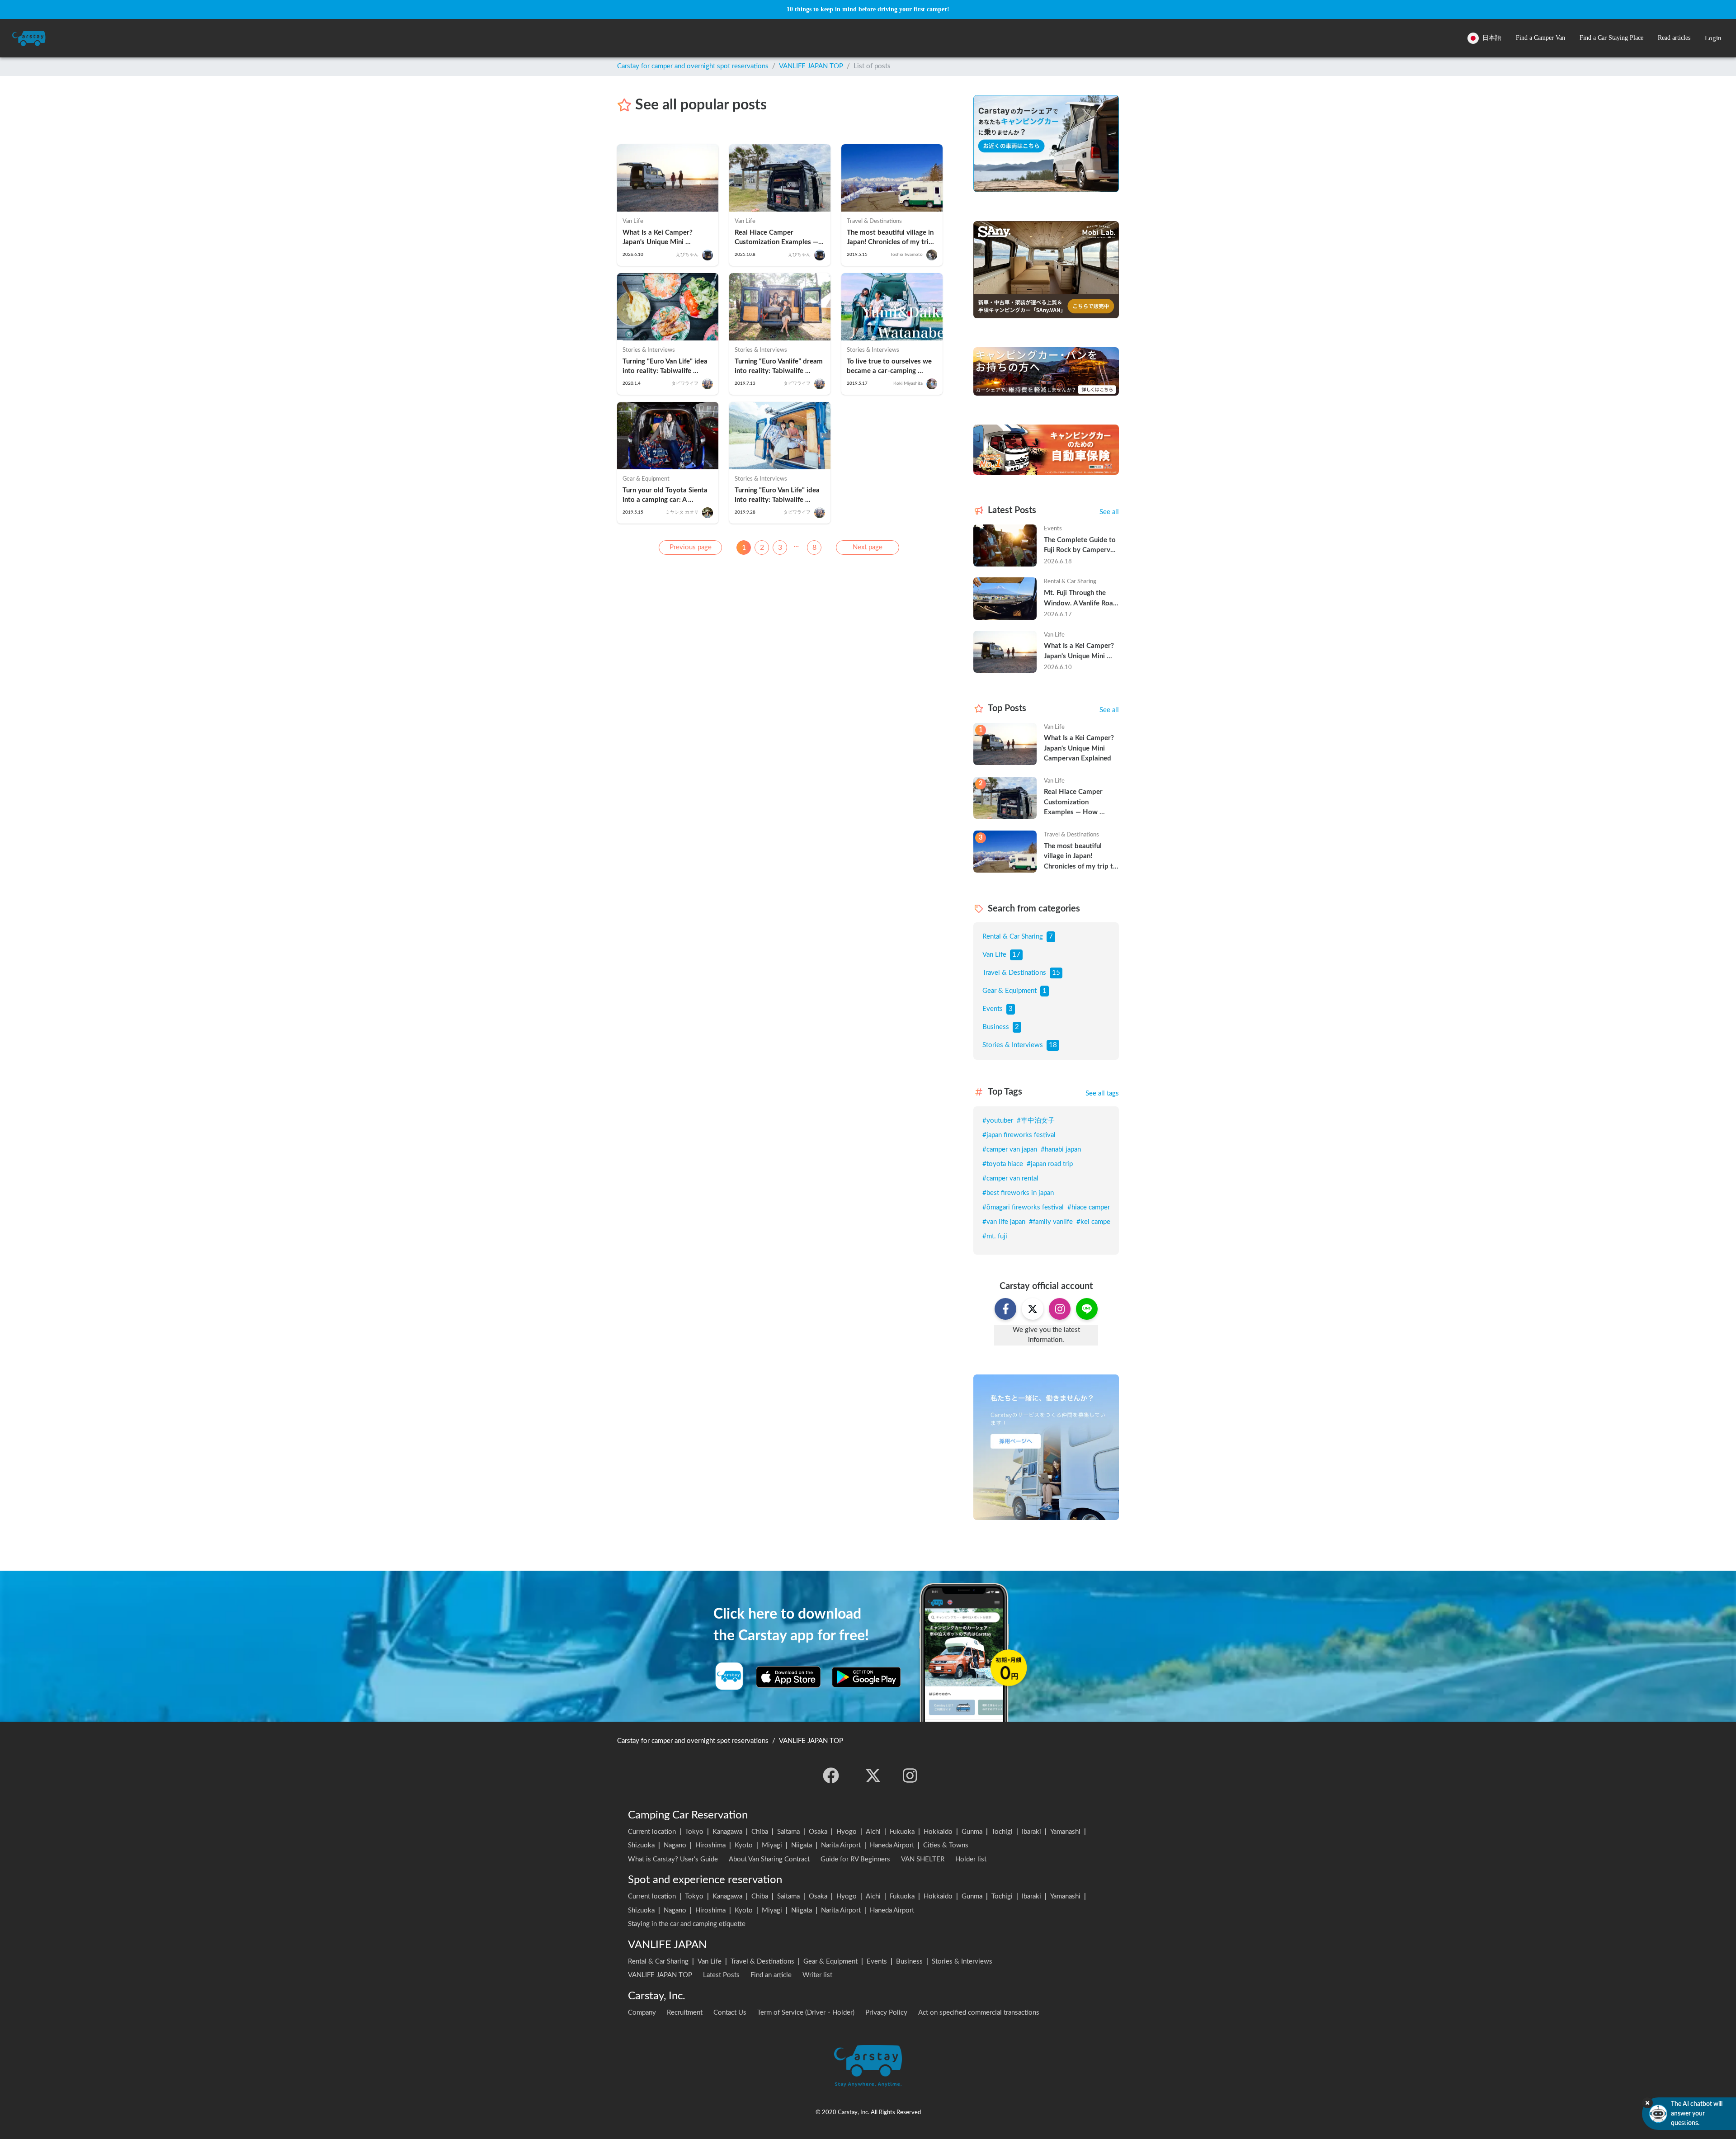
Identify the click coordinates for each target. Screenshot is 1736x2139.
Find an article (771, 1975)
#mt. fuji (995, 1236)
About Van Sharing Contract (769, 1859)
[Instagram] (910, 1775)
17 (1016, 955)
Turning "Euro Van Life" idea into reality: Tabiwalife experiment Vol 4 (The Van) (778, 496)
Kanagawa (727, 1832)
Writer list (817, 1975)
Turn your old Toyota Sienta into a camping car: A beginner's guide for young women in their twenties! (666, 496)
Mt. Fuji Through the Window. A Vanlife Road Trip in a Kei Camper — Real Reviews (1081, 599)
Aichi (873, 1832)
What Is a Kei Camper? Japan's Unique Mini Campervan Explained (658, 238)
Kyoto (744, 1845)
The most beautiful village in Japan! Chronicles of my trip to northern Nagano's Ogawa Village (892, 238)
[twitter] (873, 1775)
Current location (652, 1832)
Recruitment (685, 2013)
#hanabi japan (1061, 1150)
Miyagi (772, 1845)
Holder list (971, 1859)
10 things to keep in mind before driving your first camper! (868, 9)
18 (1053, 1045)
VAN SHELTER (923, 1859)
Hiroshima (710, 1845)
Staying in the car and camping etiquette (687, 1924)
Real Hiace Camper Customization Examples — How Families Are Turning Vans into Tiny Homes (777, 238)
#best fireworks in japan (1018, 1193)
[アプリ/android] (866, 1677)
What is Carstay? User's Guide (673, 1859)
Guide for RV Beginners (855, 1859)
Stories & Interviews (1013, 1045)
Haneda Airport (892, 1845)
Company (642, 2013)
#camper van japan (1010, 1150)
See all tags (1102, 1093)
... (796, 545)
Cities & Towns (946, 1845)
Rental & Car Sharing (1013, 937)
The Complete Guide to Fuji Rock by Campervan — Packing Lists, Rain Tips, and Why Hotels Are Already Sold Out (1081, 546)
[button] (1540, 38)
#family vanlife (1051, 1222)
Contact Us (730, 2013)
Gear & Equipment (1010, 991)
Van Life (994, 955)
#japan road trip (1050, 1164)
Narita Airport (841, 1845)
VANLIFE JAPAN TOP (811, 66)
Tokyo (694, 1832)
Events (993, 1009)
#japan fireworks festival (1019, 1135)
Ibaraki (1031, 1832)
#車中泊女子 (1036, 1121)
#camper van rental (1010, 1178)
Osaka (818, 1832)
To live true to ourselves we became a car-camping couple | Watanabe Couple (890, 367)
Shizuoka (641, 1845)
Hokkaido (938, 1832)
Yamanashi (1065, 1832)
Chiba (760, 1832)
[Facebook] (831, 1775)
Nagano (675, 1845)
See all (1109, 512)
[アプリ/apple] (788, 1677)
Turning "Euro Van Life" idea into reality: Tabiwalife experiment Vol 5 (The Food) (666, 367)
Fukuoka (902, 1832)
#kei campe (1093, 1222)
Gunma (972, 1832)
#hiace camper (1089, 1207)
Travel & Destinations (1014, 973)
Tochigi (1002, 1832)
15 (1056, 973)
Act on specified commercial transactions (979, 2013)
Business (996, 1027)
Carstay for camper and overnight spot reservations (693, 66)
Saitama (788, 1832)
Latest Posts (721, 1975)
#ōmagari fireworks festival (1023, 1207)
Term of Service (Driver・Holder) (806, 2013)
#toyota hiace (1003, 1164)
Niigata (802, 1845)
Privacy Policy (886, 2013)
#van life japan (1004, 1222)
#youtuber (998, 1121)
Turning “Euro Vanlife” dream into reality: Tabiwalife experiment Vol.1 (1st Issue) (780, 367)
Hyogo (847, 1832)
